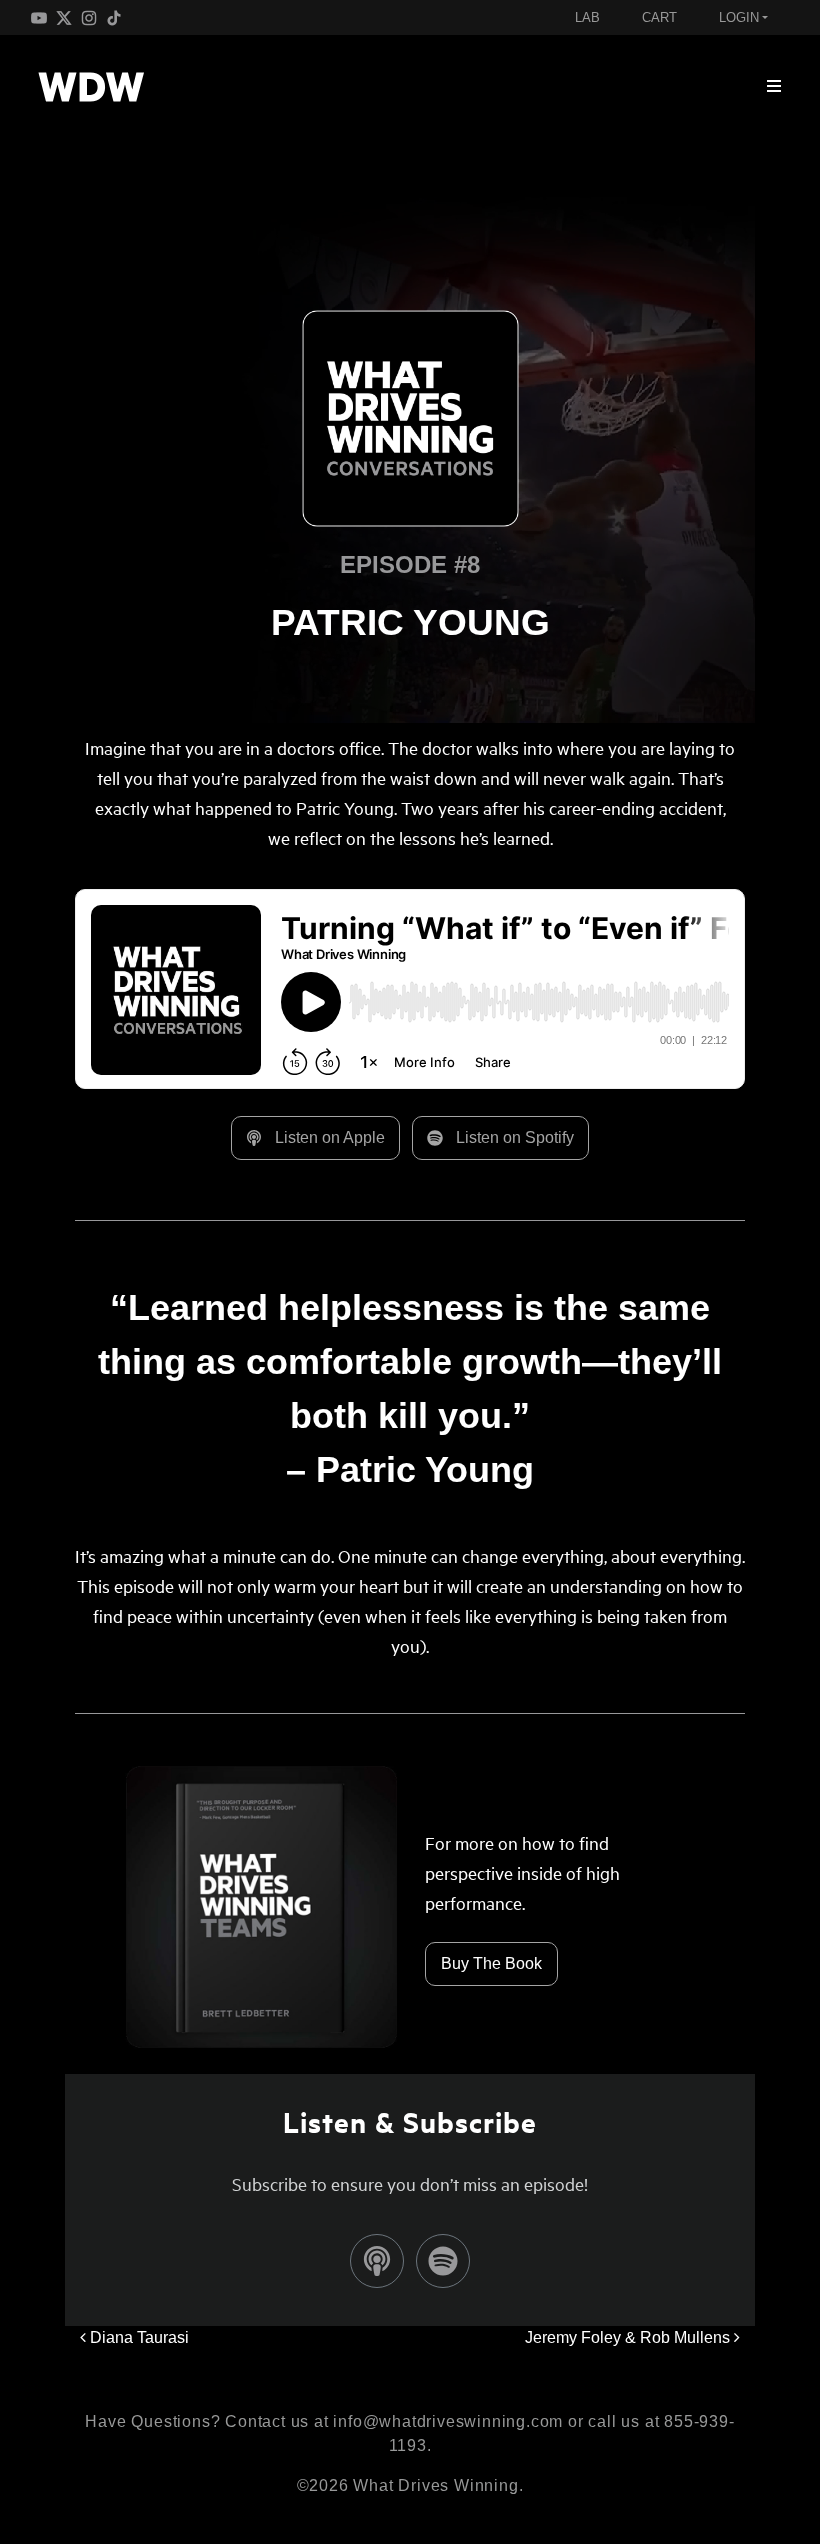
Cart (659, 17)
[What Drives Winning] (91, 87)
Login (739, 17)
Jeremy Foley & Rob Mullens (629, 2337)
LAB (587, 17)
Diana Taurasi (137, 2337)
